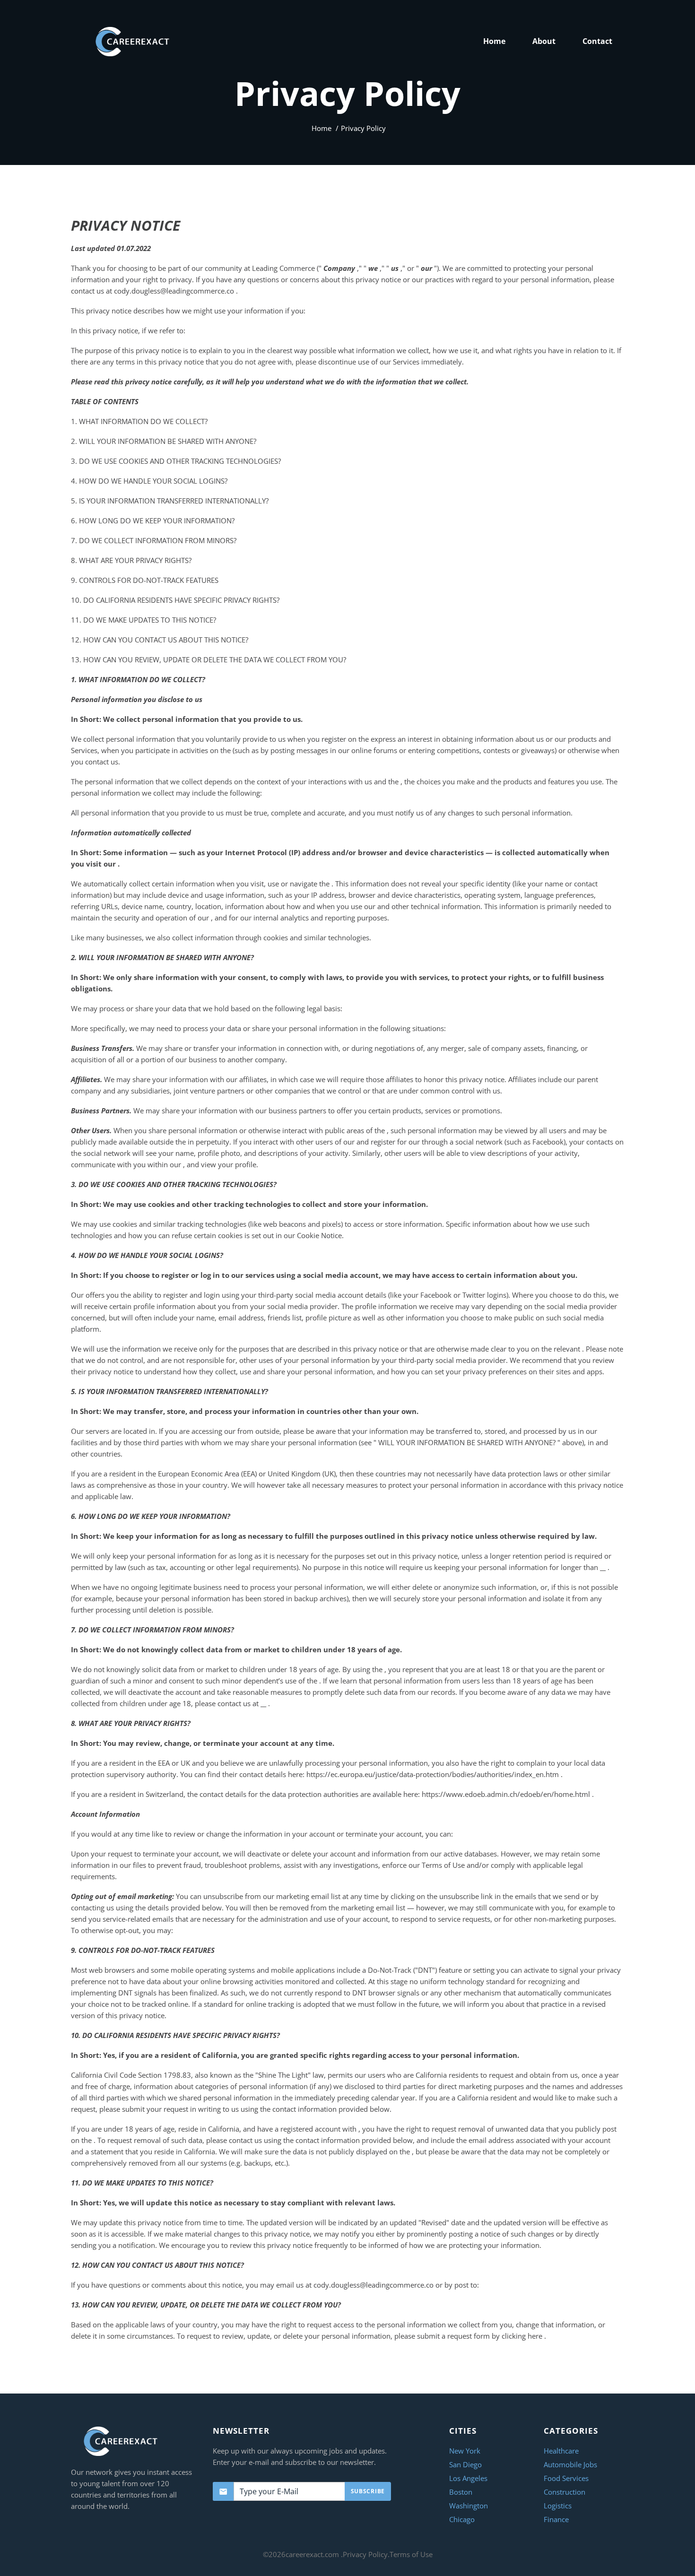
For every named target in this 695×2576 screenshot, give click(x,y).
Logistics (558, 2506)
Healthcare (561, 2451)
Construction (565, 2492)
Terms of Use (411, 2554)
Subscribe (368, 2491)
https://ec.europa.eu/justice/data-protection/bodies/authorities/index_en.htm (434, 1774)
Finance (556, 2519)
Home (321, 128)
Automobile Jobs (570, 2464)
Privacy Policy (365, 2554)
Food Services (566, 2478)
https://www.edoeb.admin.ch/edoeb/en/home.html (507, 1794)
